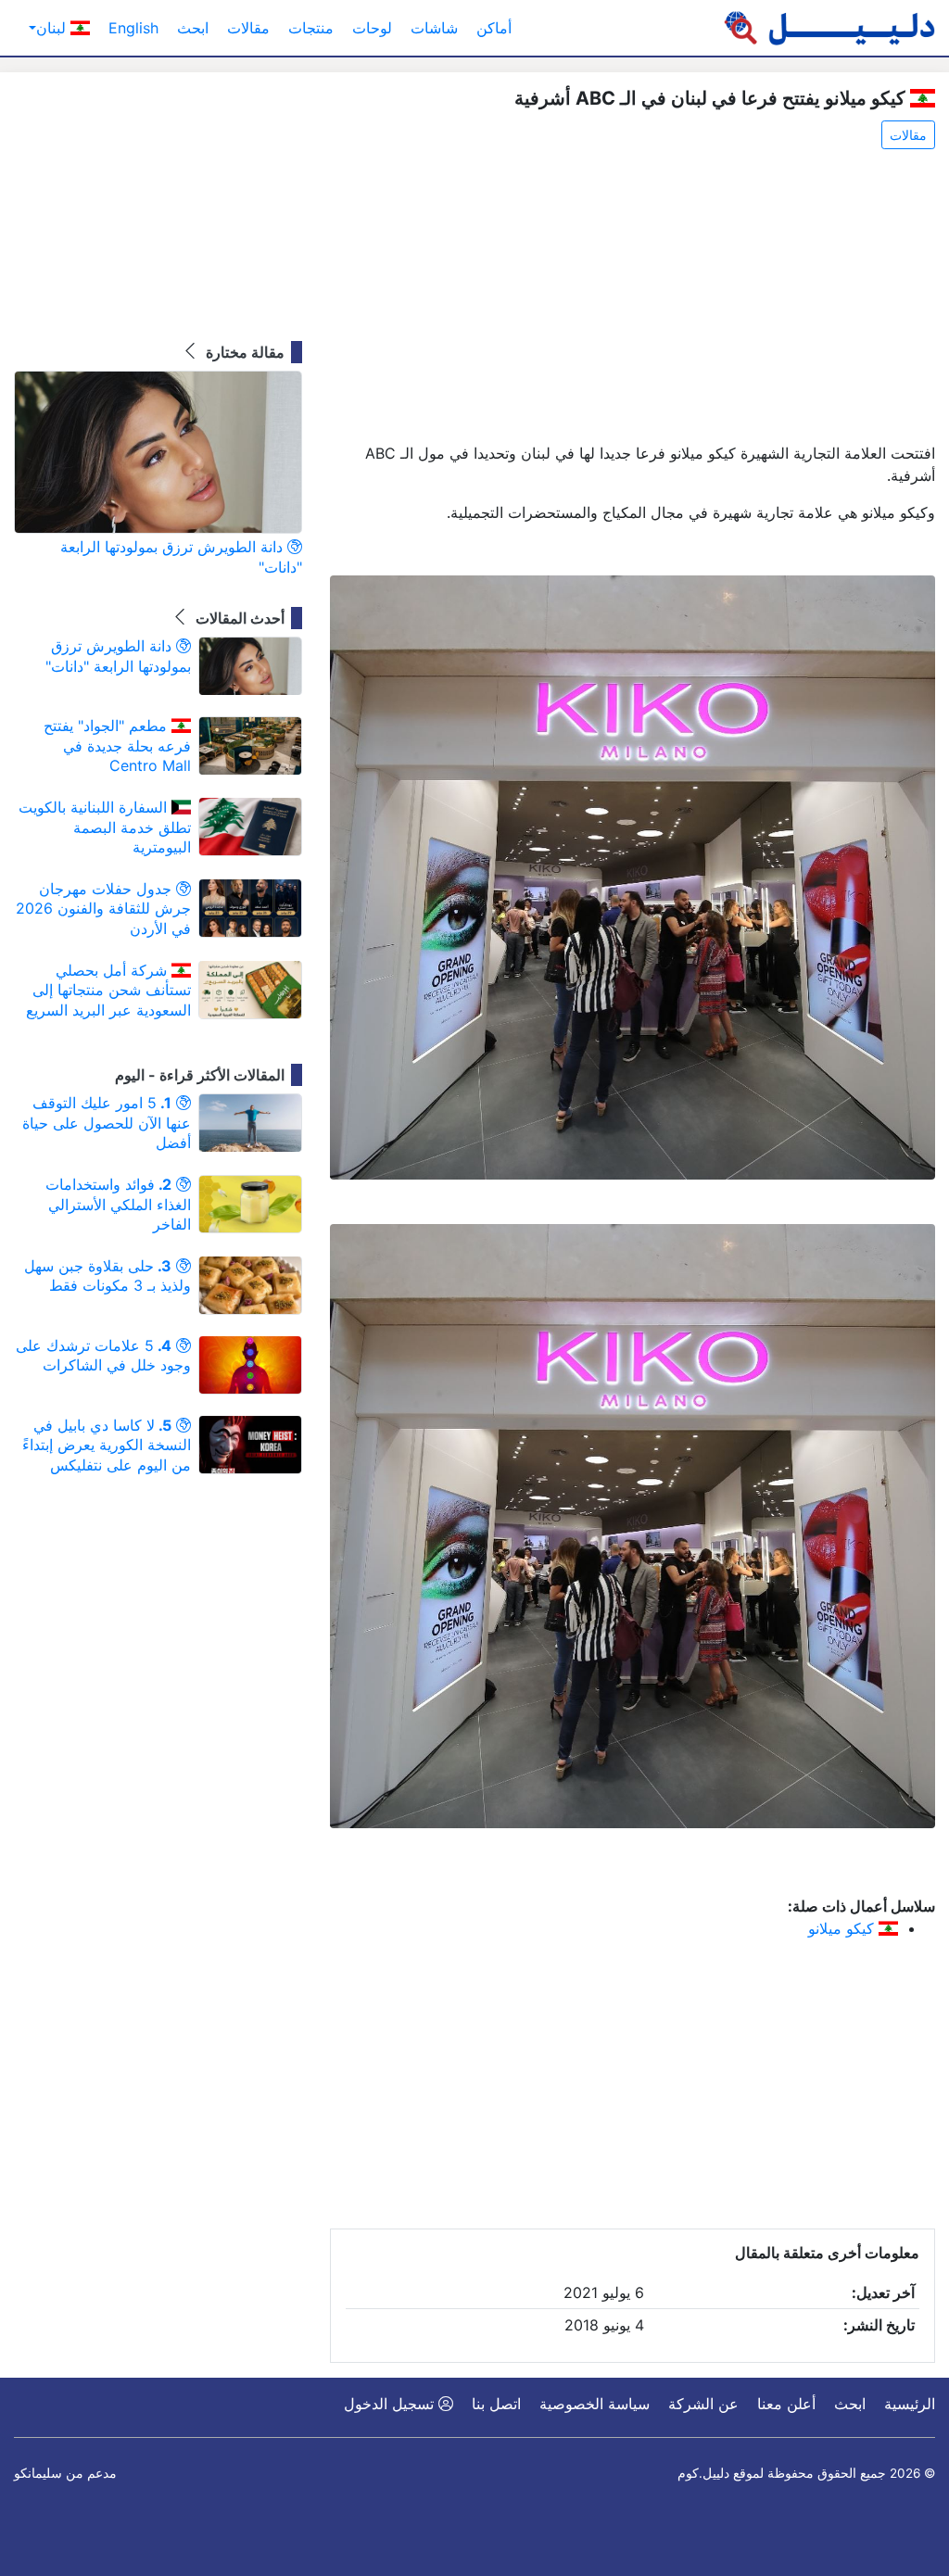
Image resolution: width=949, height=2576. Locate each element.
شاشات (434, 28)
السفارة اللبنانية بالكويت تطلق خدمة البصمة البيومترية (105, 827)
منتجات (311, 28)
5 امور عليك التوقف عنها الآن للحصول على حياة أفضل (107, 1123)
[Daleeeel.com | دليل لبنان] (829, 28)
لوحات (372, 28)
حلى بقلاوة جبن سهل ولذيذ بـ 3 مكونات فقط (108, 1276)
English (133, 28)
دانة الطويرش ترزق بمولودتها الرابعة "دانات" (181, 557)
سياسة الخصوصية (595, 2404)
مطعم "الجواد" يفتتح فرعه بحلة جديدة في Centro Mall (117, 745)
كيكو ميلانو (843, 1928)
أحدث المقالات (238, 618)
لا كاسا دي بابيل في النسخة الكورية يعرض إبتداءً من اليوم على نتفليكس (107, 1445)
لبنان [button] (53, 28)
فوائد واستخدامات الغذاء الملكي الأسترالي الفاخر (118, 1204)
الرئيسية (910, 2404)
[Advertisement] (633, 297)
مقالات (248, 28)
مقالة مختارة (243, 352)
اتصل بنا (496, 2404)
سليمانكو (38, 2473)
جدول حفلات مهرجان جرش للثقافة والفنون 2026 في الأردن (103, 909)
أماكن (494, 28)
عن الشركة (703, 2404)
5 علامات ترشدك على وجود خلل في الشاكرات (103, 1356)
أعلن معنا (786, 2404)
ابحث (193, 28)
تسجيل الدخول (391, 2404)
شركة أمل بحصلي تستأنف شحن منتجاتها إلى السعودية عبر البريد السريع (108, 990)
